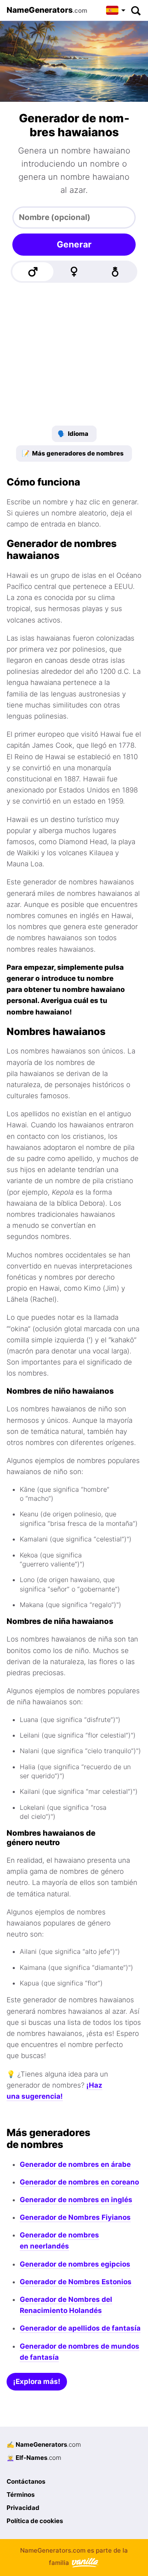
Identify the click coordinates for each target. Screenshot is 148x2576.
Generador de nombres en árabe (75, 2164)
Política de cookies (35, 2521)
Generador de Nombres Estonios (76, 2282)
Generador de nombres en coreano (79, 2182)
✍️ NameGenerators (44, 2444)
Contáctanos (26, 2481)
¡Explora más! (37, 2381)
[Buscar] (135, 10)
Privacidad (23, 2508)
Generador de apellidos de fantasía (80, 2328)
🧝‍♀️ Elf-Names (34, 2458)
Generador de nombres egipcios (75, 2264)
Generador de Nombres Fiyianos (75, 2217)
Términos (21, 2495)
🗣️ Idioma (73, 434)
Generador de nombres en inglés (76, 2200)
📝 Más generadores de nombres (73, 453)
